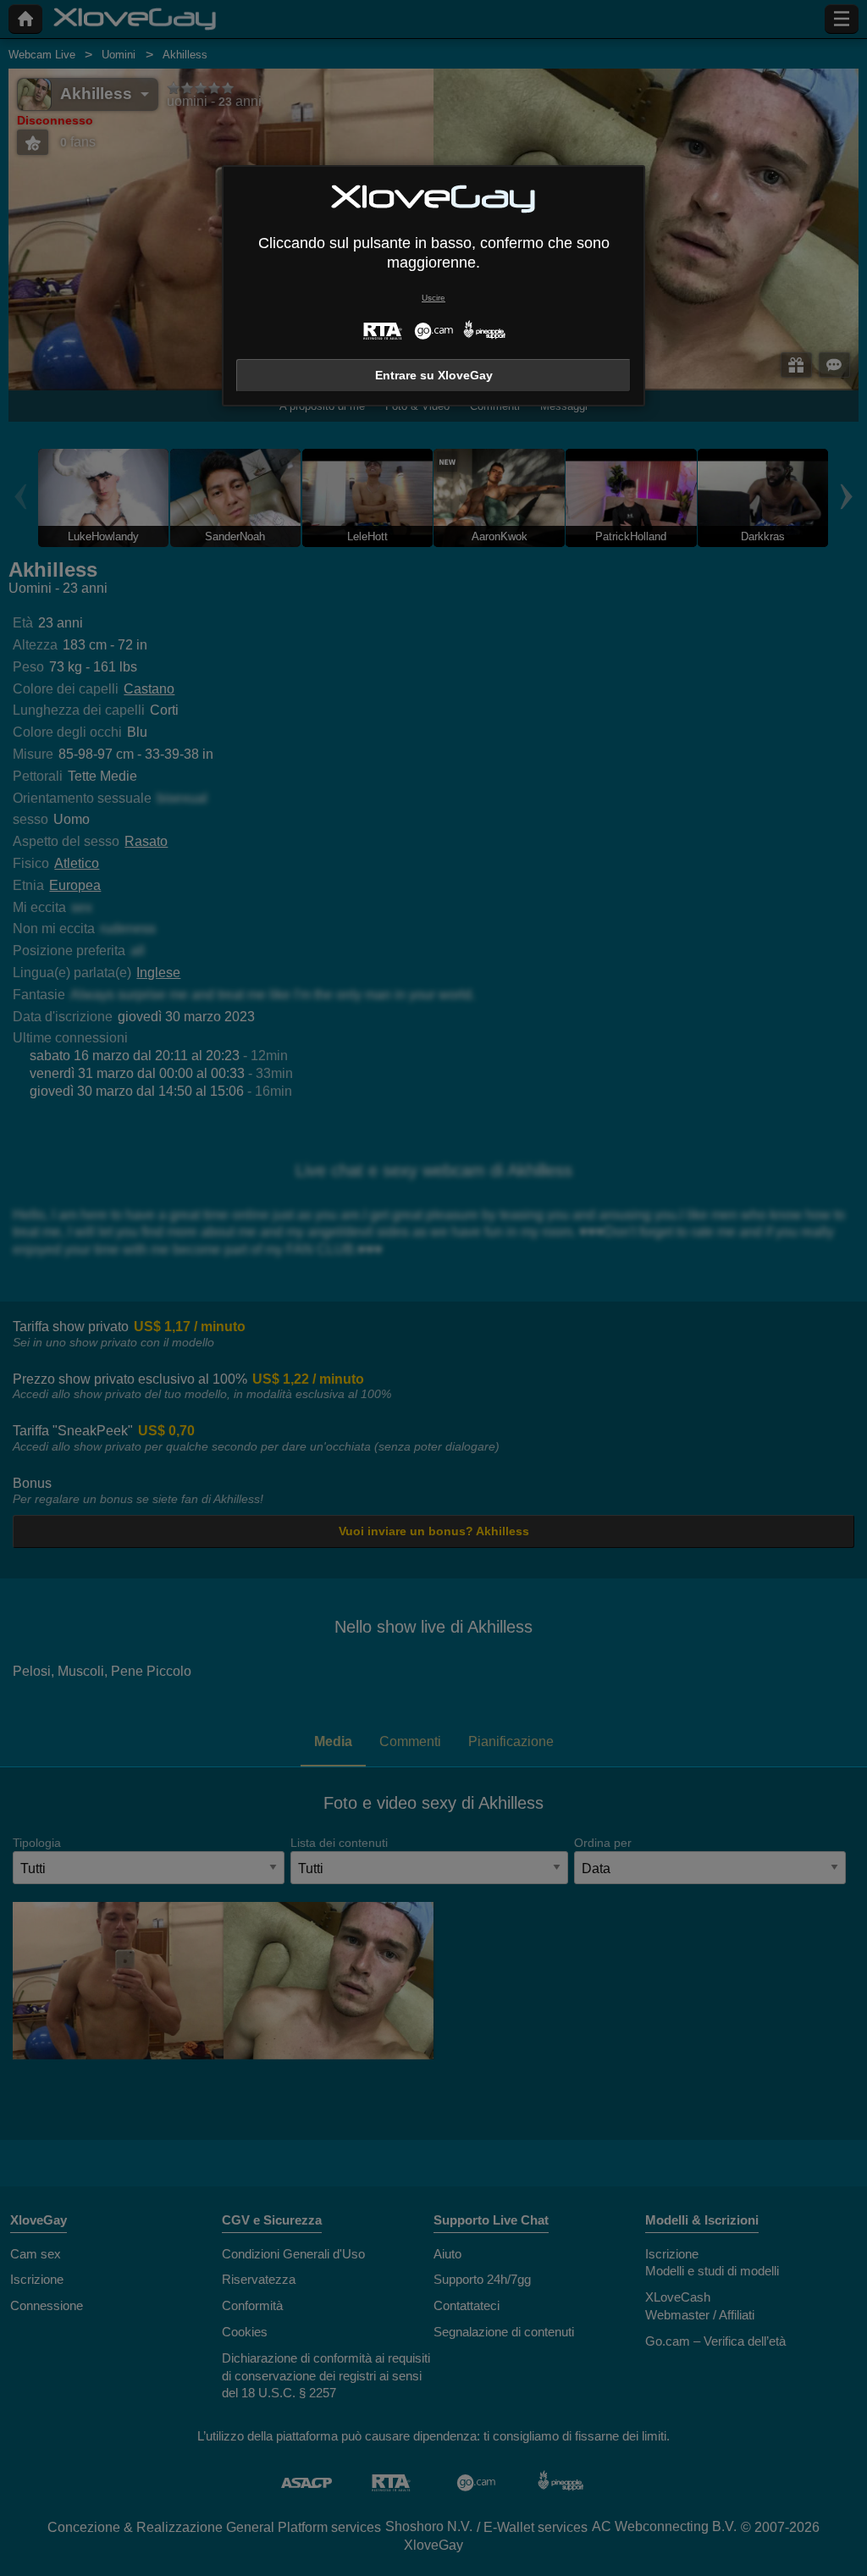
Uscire (433, 298)
